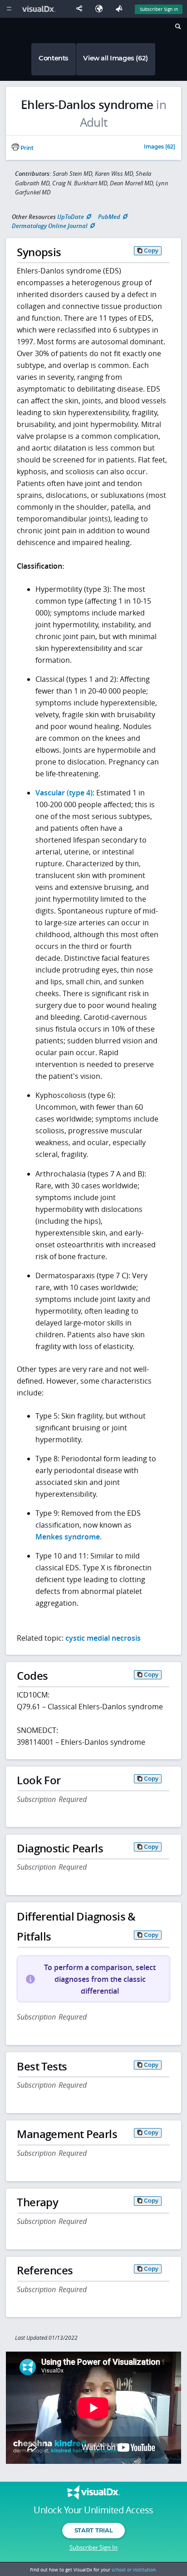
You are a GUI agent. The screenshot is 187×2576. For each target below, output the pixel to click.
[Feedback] (121, 9)
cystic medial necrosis (103, 1638)
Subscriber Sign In (159, 9)
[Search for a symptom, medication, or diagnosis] (177, 28)
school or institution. (134, 2570)
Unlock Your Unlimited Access (93, 2510)
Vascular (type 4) (64, 793)
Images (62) (160, 147)
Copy (151, 251)
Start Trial (93, 2530)
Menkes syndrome (68, 1537)
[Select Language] (101, 9)
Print (26, 148)
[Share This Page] (81, 9)
